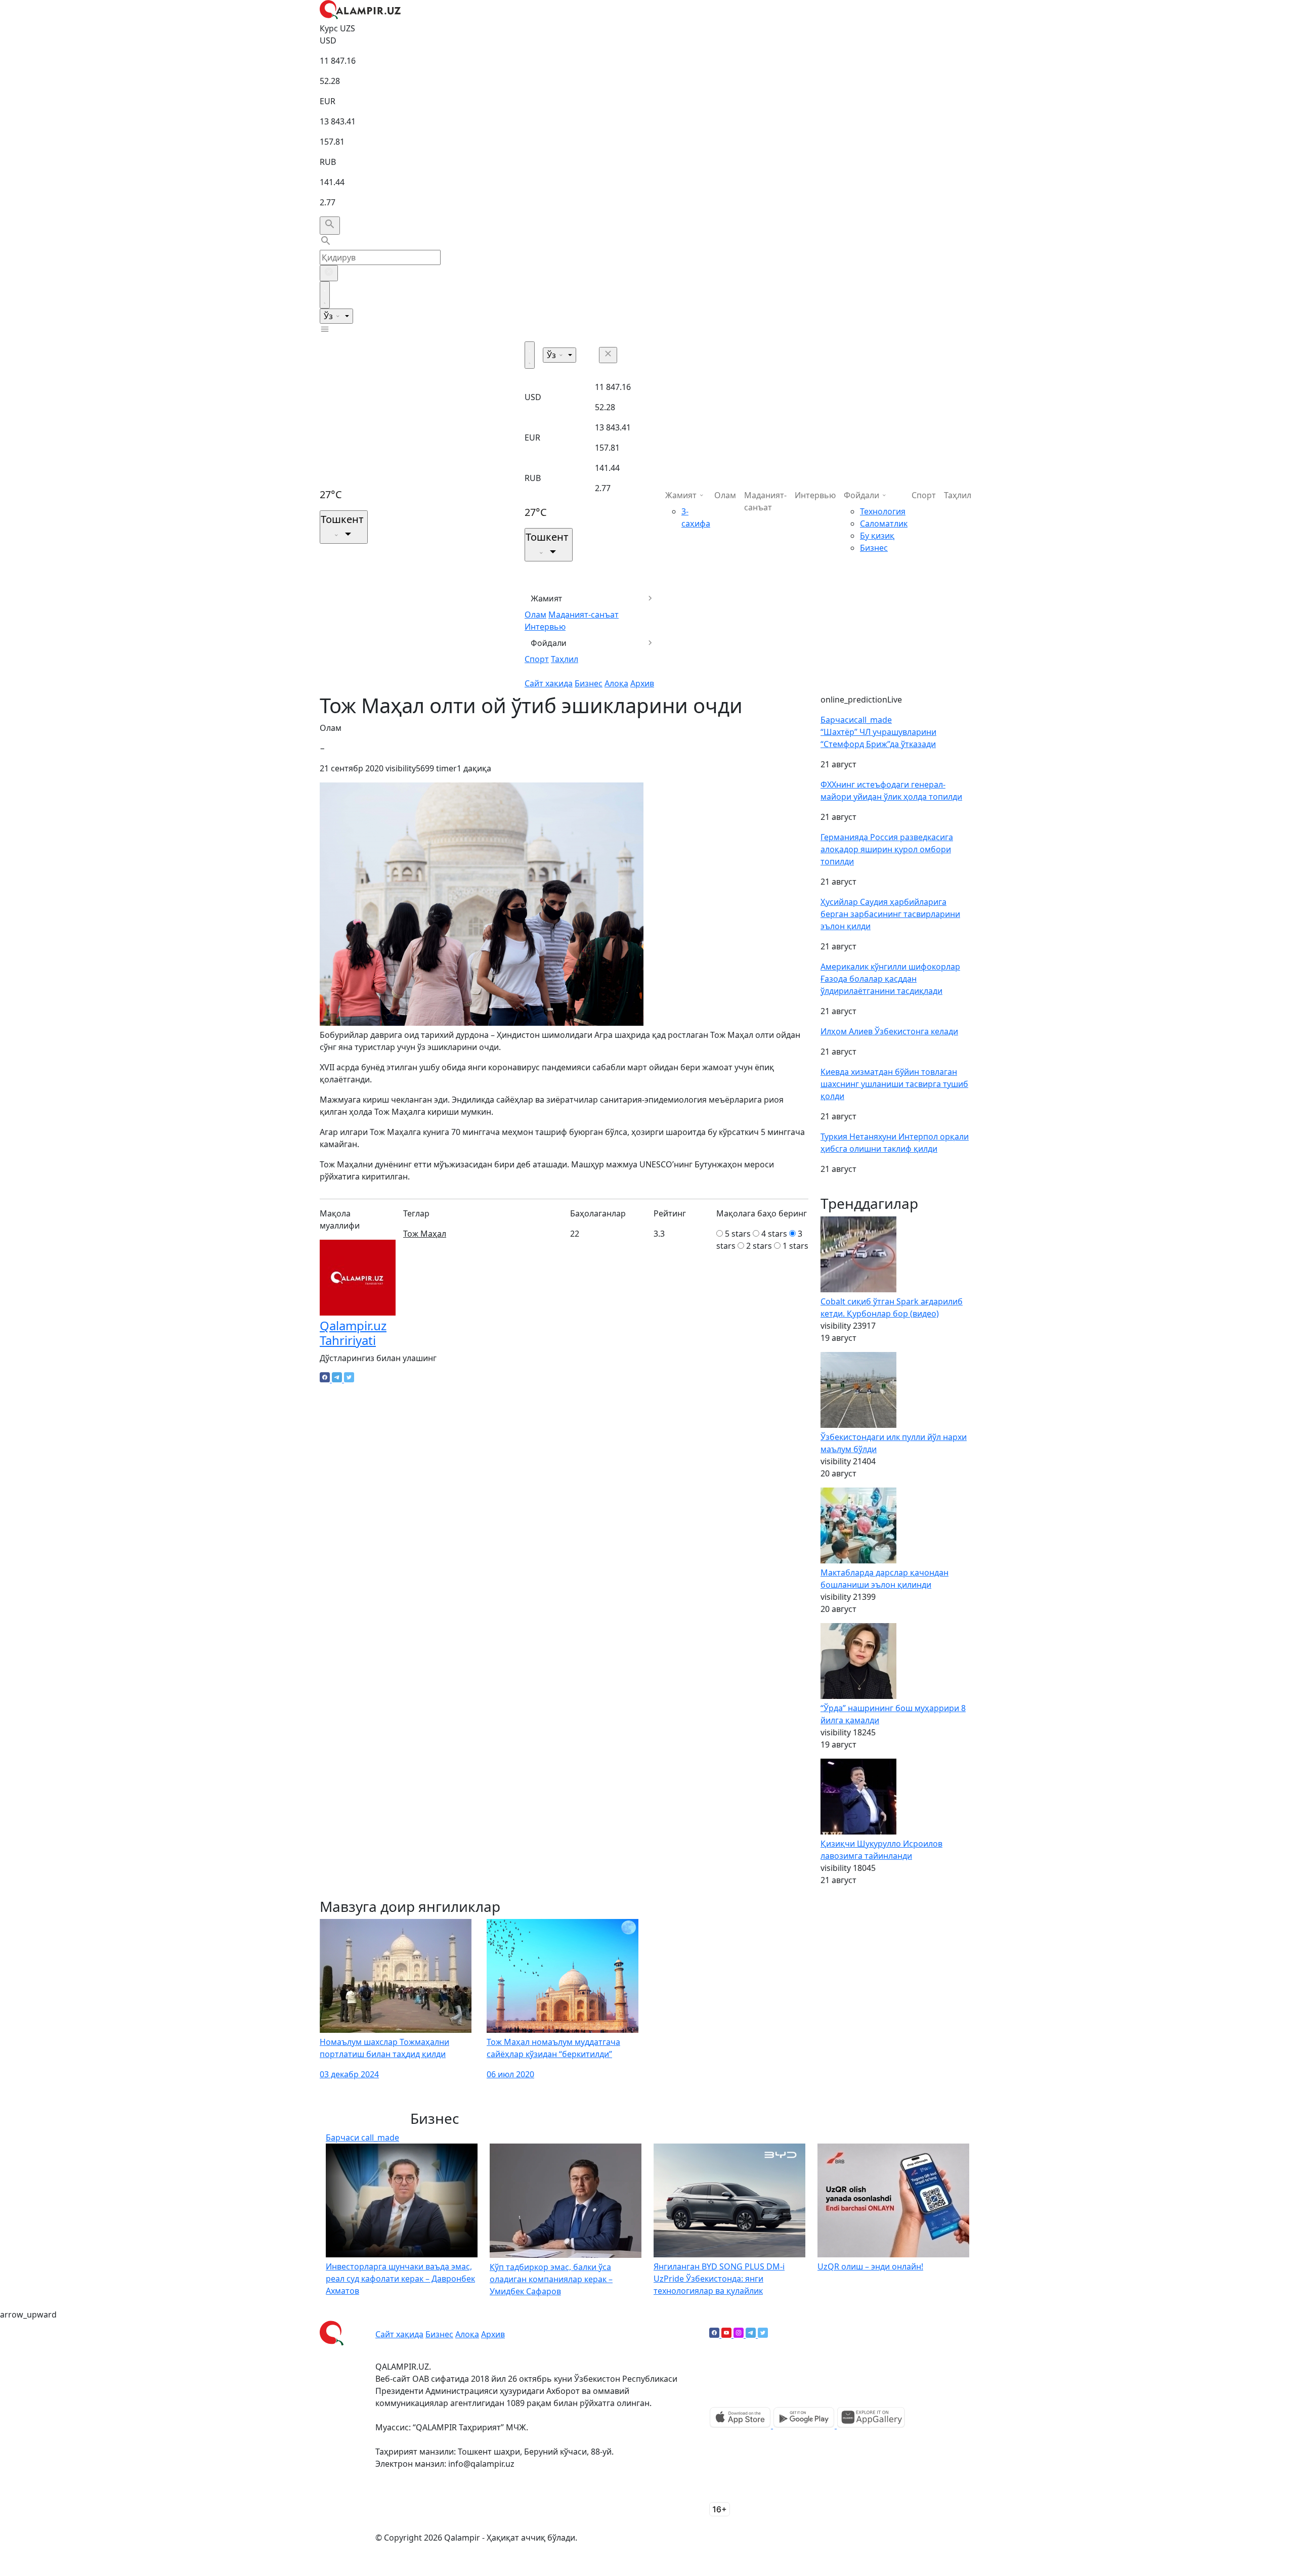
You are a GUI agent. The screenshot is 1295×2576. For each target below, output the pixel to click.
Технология (883, 511)
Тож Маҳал (425, 1234)
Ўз (329, 316)
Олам (535, 615)
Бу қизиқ (877, 536)
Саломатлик (884, 523)
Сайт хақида (549, 683)
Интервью (545, 627)
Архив (642, 683)
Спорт (537, 659)
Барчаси (856, 720)
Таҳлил (565, 659)
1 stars (795, 1246)
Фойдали (549, 643)
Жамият (547, 598)
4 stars (774, 1234)
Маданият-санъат (584, 615)
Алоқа (616, 683)
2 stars (759, 1246)
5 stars (738, 1234)
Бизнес (589, 683)
